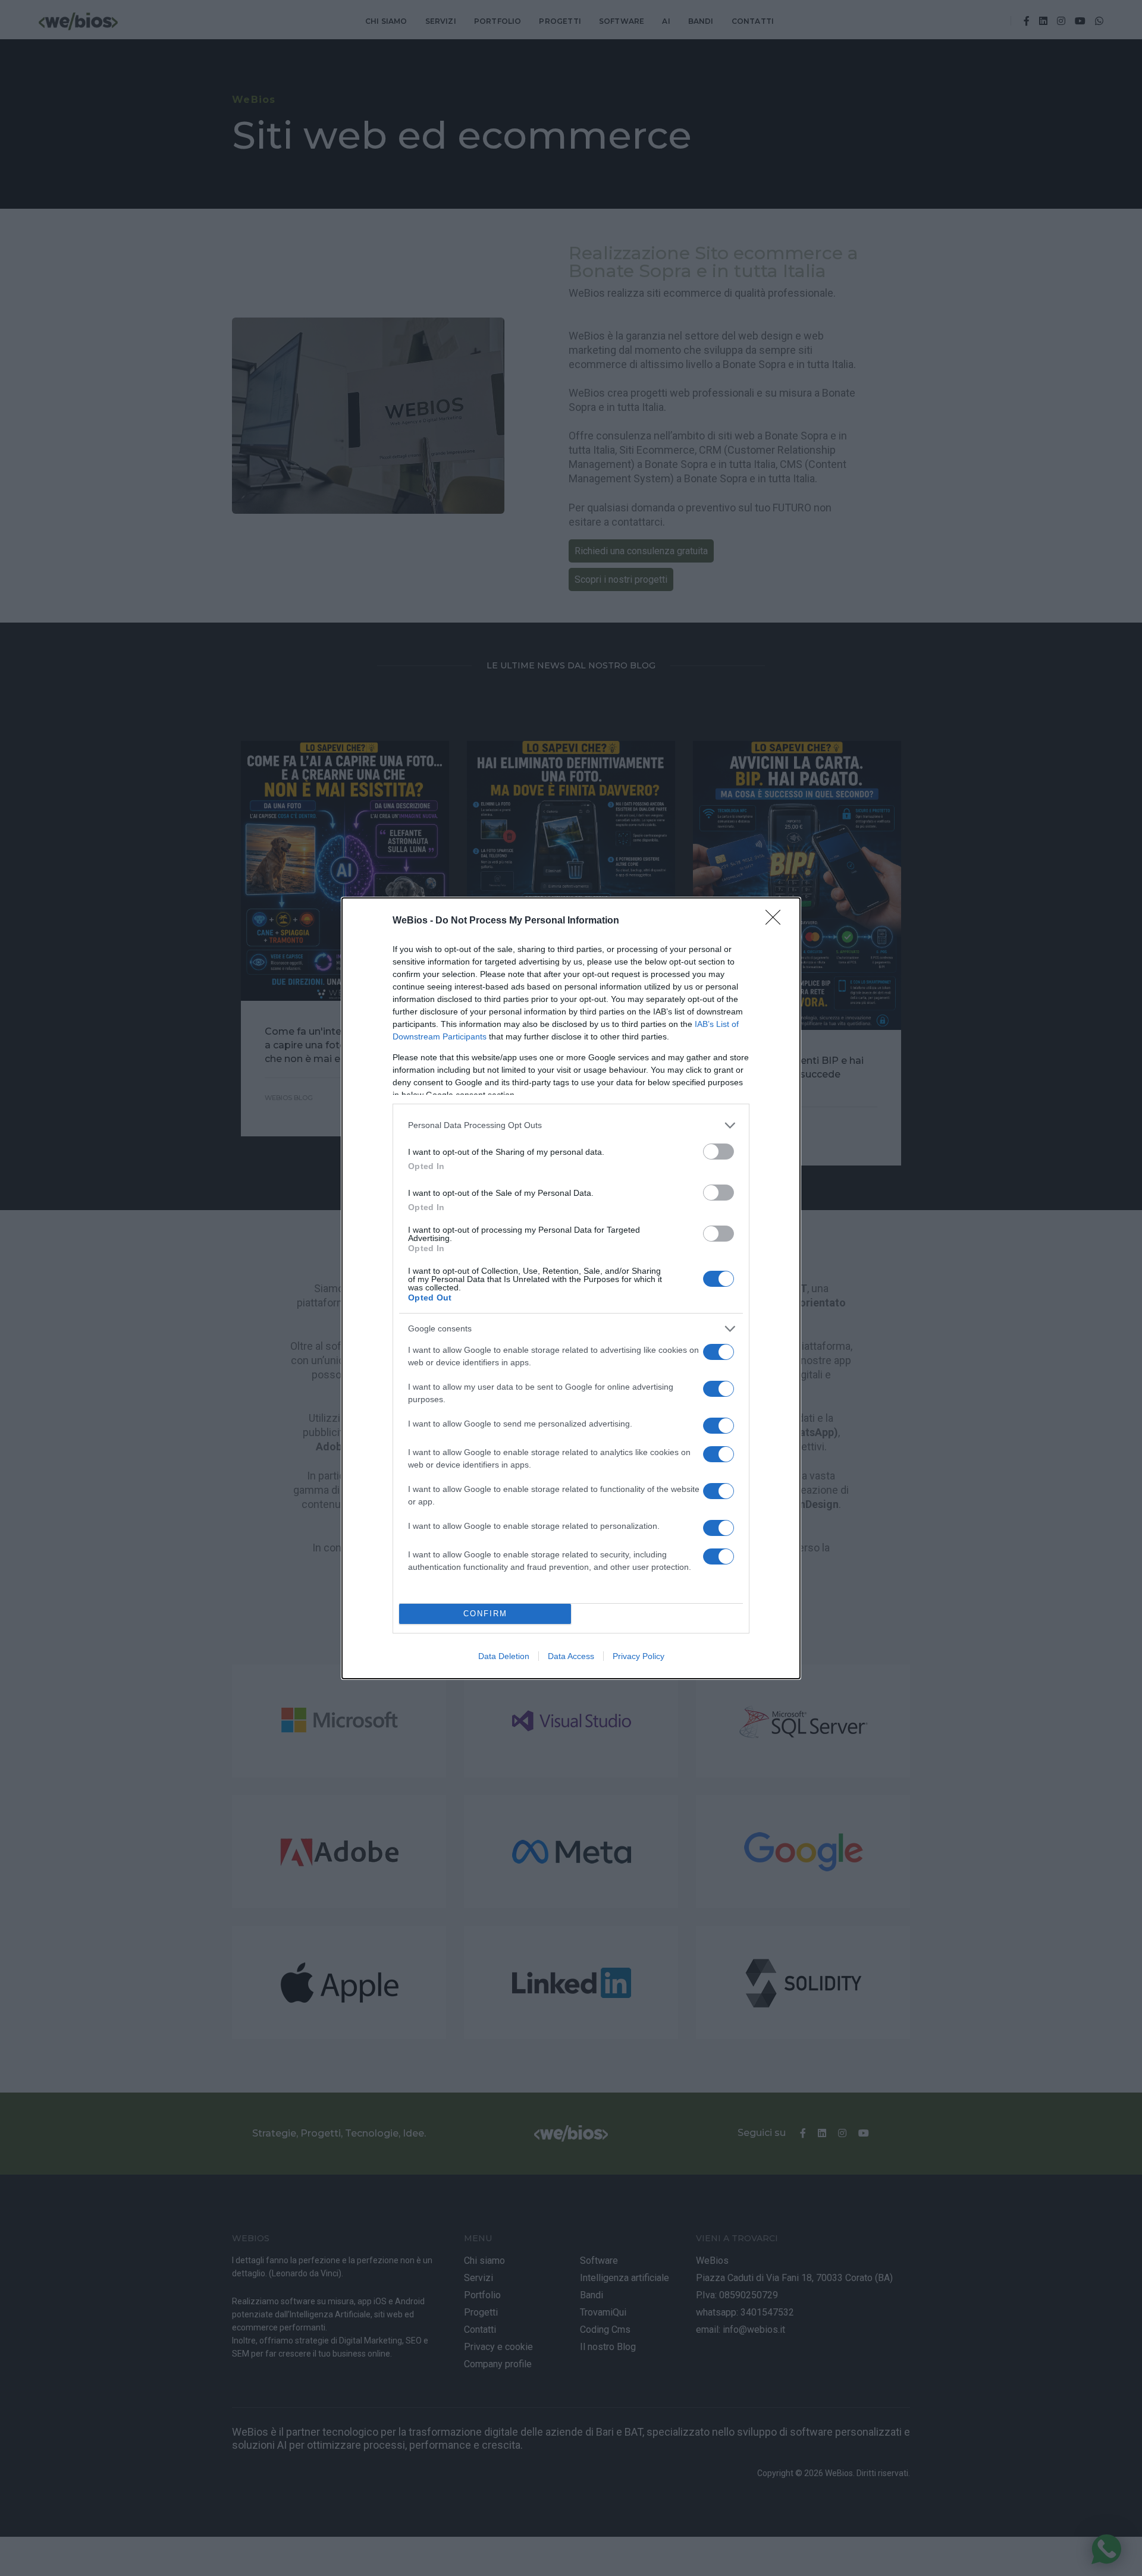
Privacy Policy (639, 1656)
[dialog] (571, 1288)
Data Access (571, 1656)
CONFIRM (485, 1614)
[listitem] (571, 1125)
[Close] (777, 921)
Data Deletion (504, 1656)
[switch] (719, 1152)
